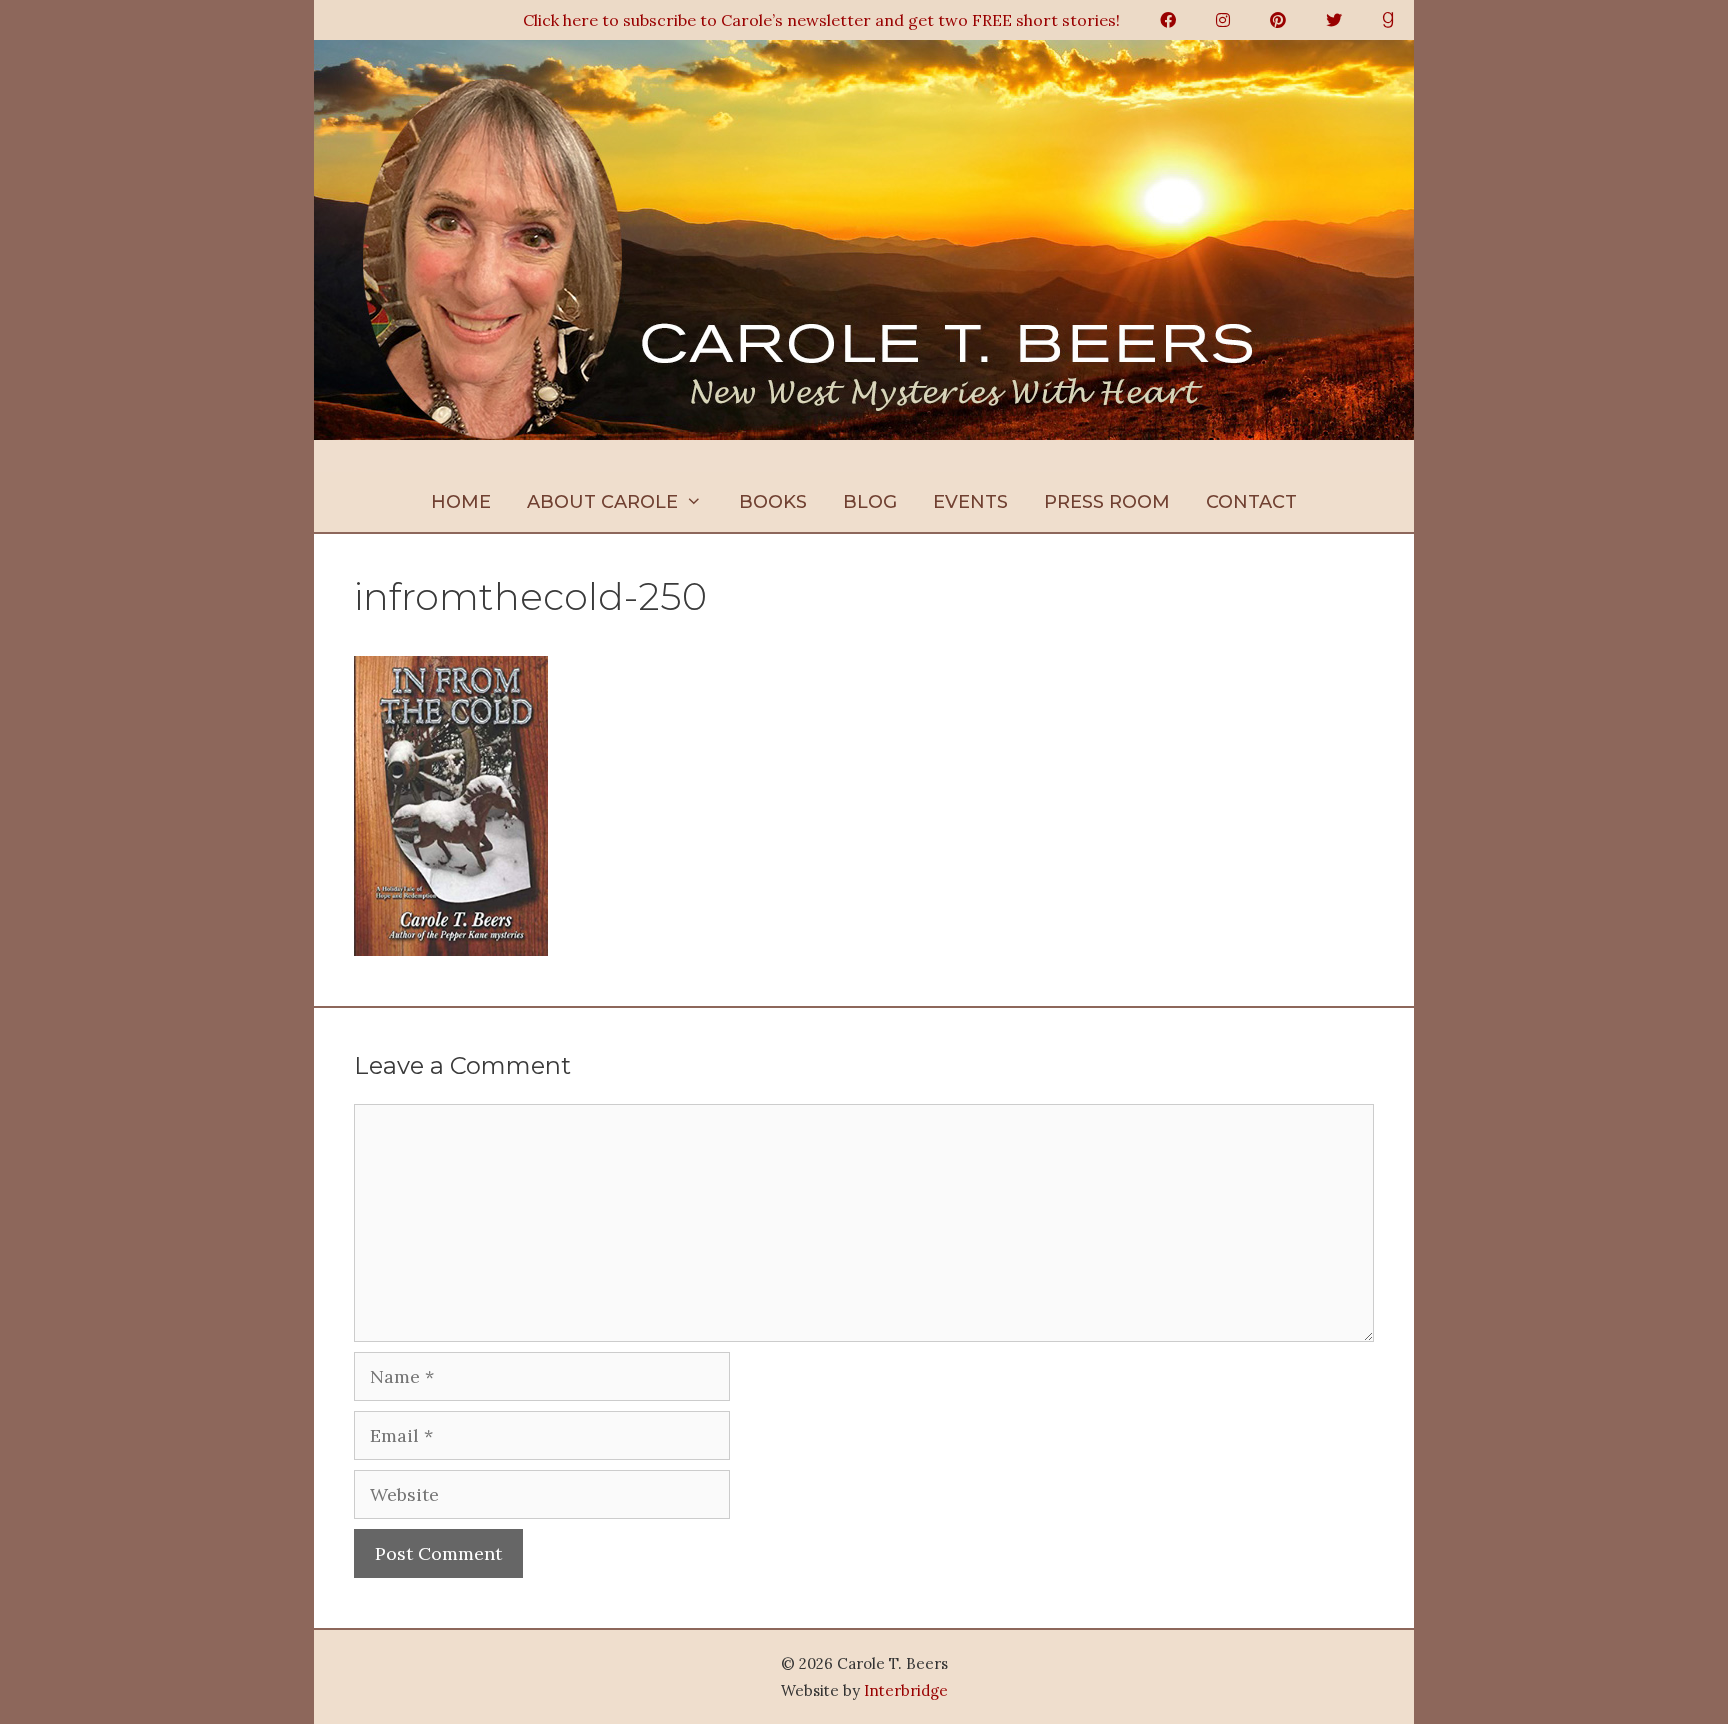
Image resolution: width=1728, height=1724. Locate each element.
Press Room (1107, 502)
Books (773, 502)
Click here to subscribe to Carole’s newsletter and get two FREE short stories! (821, 20)
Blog (870, 502)
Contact (1251, 502)
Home (461, 502)
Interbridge (906, 1690)
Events (970, 502)
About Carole (602, 502)
